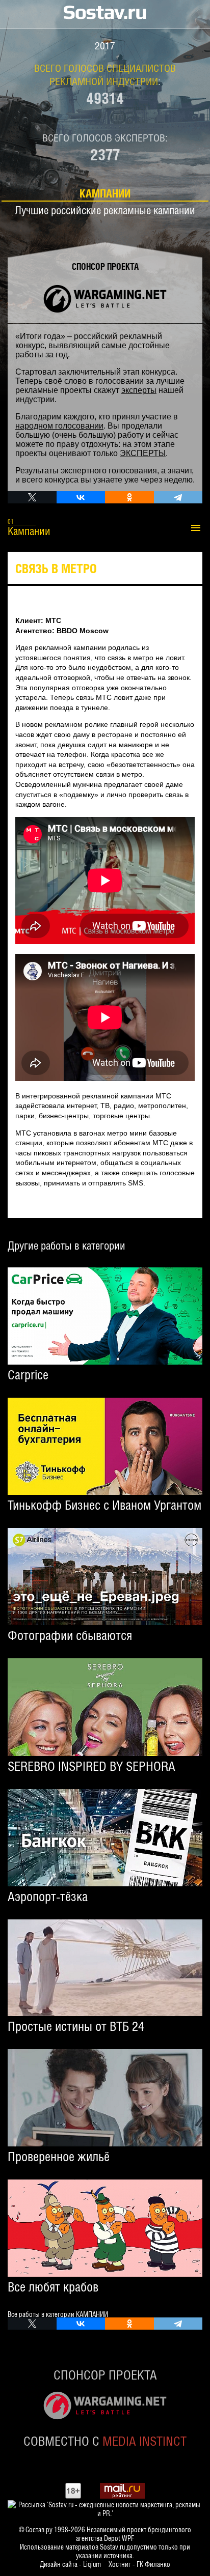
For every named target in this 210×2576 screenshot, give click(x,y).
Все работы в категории (58, 2314)
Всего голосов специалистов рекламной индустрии (105, 74)
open (186, 528)
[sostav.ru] (105, 15)
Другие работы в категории (67, 1245)
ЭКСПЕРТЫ (143, 453)
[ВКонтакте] (81, 497)
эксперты (139, 390)
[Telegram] (178, 497)
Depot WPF (119, 2538)
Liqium (92, 2564)
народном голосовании (59, 426)
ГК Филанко (153, 2564)
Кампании (105, 193)
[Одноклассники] (129, 497)
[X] (32, 497)
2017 (105, 45)
